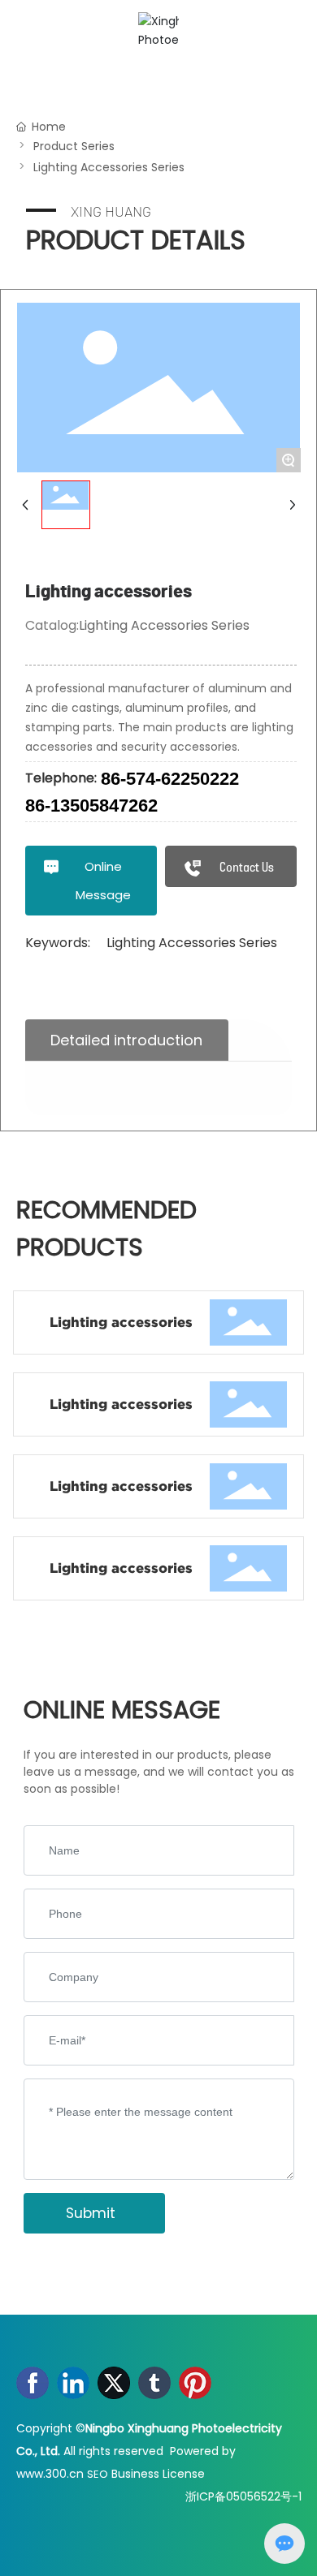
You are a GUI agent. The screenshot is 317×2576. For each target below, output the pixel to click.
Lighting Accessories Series (109, 167)
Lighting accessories (121, 1322)
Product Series (74, 146)
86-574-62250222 (170, 779)
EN (284, 31)
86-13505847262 (91, 806)
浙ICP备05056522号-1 (243, 2496)
